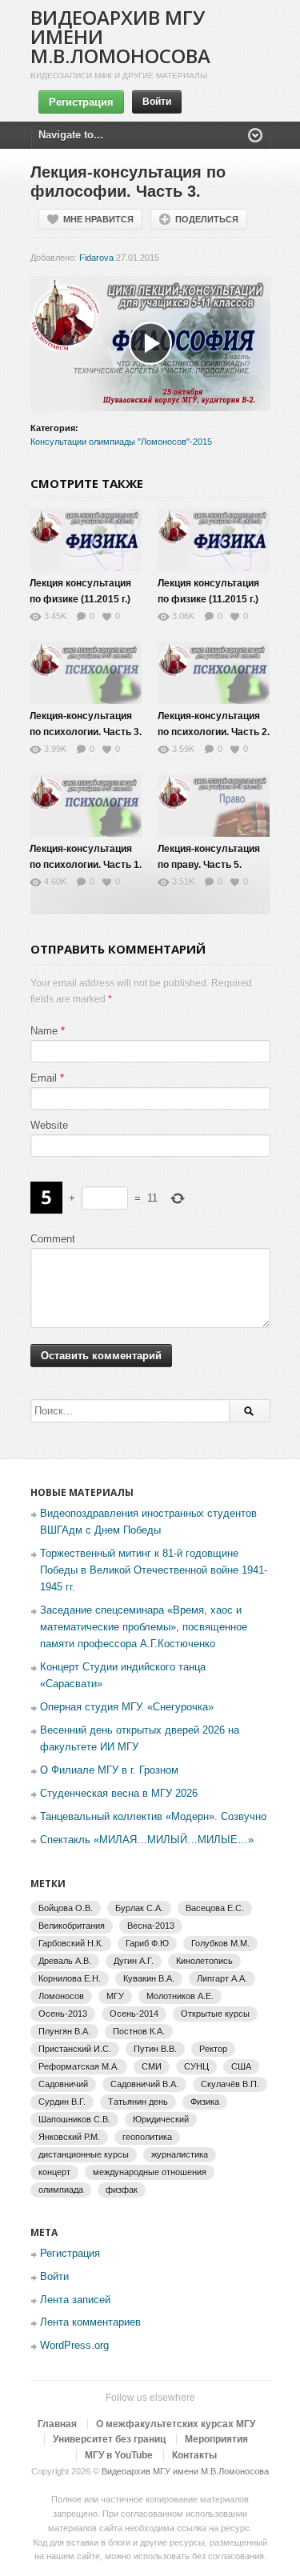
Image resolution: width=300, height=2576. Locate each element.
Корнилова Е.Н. (70, 1978)
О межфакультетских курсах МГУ (176, 2424)
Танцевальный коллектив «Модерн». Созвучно (153, 1816)
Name (44, 1031)
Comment (53, 1239)
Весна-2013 (151, 1926)
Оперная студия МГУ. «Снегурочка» (127, 1707)
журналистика (180, 2154)
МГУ (115, 1996)
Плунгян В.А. (64, 2031)
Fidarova (96, 258)
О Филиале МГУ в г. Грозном (109, 1770)
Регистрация (81, 102)
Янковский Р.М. (69, 2137)
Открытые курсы (215, 2014)
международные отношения (150, 2172)
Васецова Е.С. (215, 1908)
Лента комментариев (90, 2322)
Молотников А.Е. (180, 1996)
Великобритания (72, 1926)
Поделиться (207, 219)
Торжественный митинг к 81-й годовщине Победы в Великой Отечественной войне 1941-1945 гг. (154, 1570)
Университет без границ (109, 2439)
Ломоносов (61, 1996)
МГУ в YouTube (119, 2455)
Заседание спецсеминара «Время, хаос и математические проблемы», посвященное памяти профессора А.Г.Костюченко (144, 1627)
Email (44, 1078)
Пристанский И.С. (75, 2049)
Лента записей (75, 2300)
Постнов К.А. (139, 2031)
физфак (122, 2190)
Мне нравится (98, 219)
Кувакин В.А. (149, 1978)
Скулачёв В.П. (230, 2084)
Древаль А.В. (65, 1961)
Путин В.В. (155, 2049)
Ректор (213, 2049)
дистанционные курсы (84, 2154)
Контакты (194, 2455)
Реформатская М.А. (79, 2066)
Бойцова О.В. (66, 1908)
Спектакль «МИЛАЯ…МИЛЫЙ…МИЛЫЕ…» (147, 1840)
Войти (157, 102)
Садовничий (63, 2084)
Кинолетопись (204, 1961)
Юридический (161, 2119)
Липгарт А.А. (222, 1978)
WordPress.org (74, 2345)
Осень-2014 (134, 2014)
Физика (205, 2102)
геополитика (147, 2137)
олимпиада (61, 2190)
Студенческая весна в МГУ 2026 (119, 1793)
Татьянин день (138, 2102)
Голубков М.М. (220, 1943)
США (241, 2066)
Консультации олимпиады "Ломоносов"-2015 (121, 442)
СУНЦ (196, 2066)
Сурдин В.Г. (62, 2102)
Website (49, 1125)
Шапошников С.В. (74, 2119)
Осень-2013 (63, 2014)
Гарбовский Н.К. (71, 1943)
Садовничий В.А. (144, 2084)
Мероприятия (216, 2439)
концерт (54, 2172)
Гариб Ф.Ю (147, 1943)
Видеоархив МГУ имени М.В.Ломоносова (185, 2471)
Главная (57, 2424)
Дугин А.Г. (134, 1961)
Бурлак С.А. (139, 1908)
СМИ (152, 2066)
